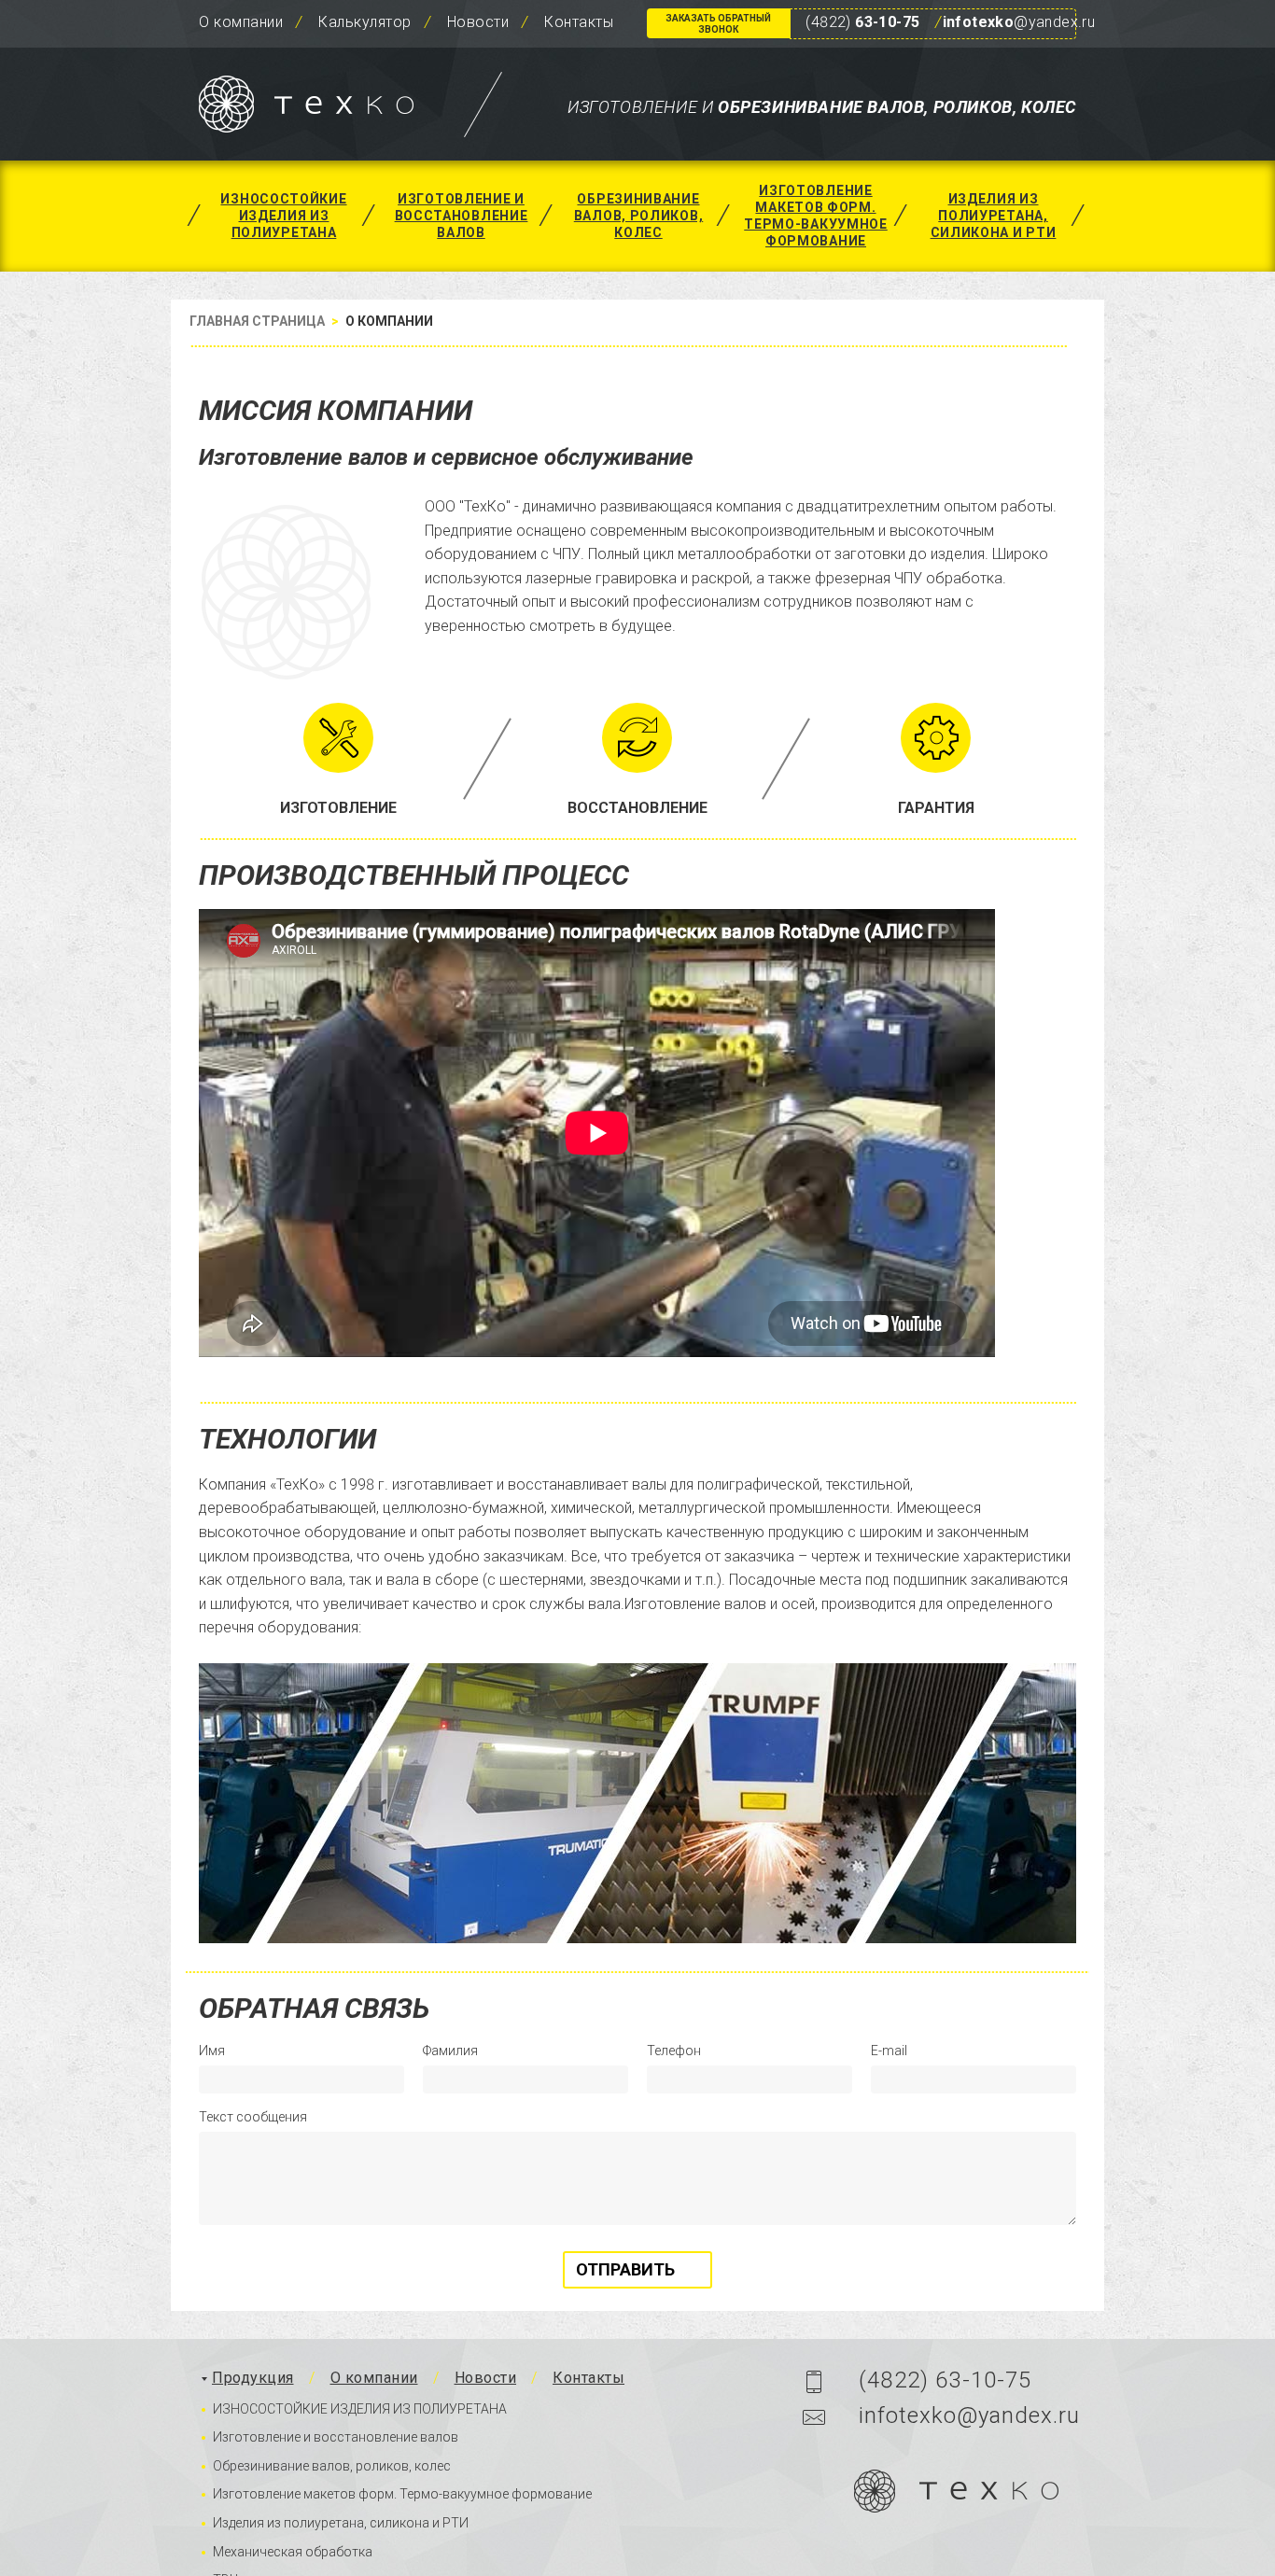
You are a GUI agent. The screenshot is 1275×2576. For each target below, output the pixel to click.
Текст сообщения (253, 2117)
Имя (212, 2051)
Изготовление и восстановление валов (462, 216)
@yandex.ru (1019, 22)
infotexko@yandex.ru (969, 2415)
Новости (478, 22)
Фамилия (450, 2051)
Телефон (674, 2051)
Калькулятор (365, 22)
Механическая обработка (293, 2552)
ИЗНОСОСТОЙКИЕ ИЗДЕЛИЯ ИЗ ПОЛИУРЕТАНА (283, 216)
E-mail (889, 2051)
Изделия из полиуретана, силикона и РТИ (994, 216)
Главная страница (257, 321)
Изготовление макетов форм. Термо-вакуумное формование (816, 216)
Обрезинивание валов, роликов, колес (639, 216)
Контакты (579, 22)
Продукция (253, 2378)
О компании (241, 22)
